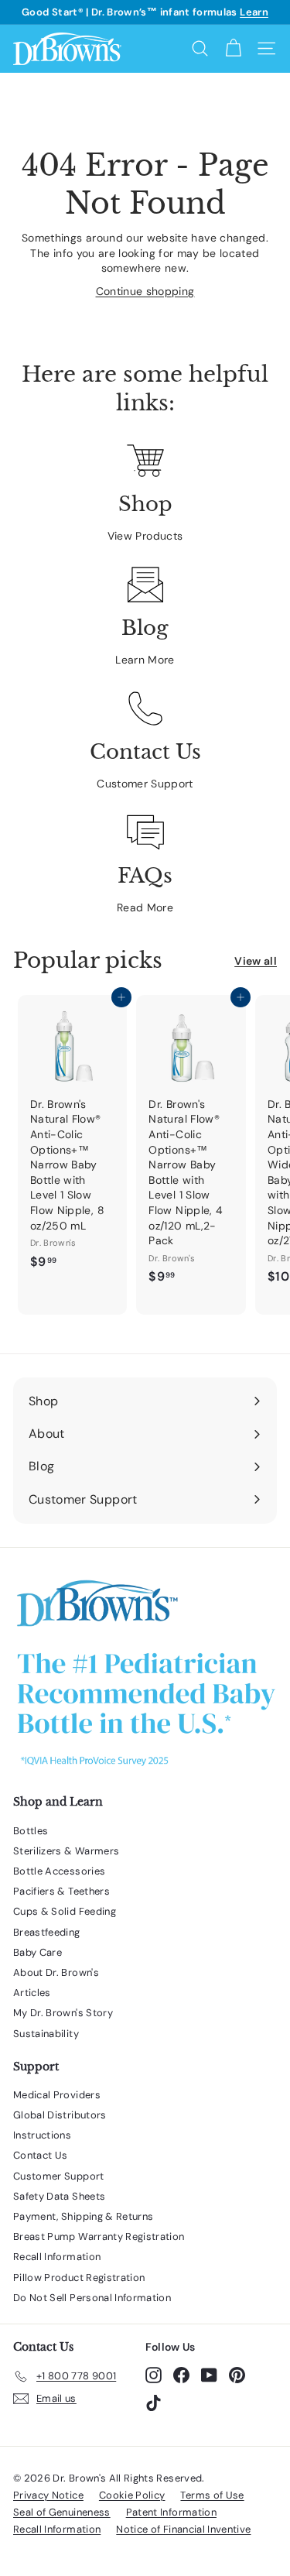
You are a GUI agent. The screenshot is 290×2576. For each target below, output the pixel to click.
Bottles (31, 1831)
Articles (32, 1993)
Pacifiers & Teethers (61, 1891)
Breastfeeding (47, 1932)
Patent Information (171, 2512)
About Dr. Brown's (56, 1972)
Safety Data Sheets (59, 2196)
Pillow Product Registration (79, 2278)
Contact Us (41, 2155)
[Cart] (233, 48)
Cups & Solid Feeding (65, 1911)
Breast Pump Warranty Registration (99, 2236)
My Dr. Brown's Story (63, 2013)
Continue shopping (145, 291)
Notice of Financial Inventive (183, 2529)
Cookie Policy (132, 2495)
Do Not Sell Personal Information (92, 2298)
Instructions (42, 2135)
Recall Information (57, 2257)
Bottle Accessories (59, 1871)
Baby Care (38, 1952)
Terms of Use (212, 2495)
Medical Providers (57, 2095)
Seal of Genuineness (62, 2512)
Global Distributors (60, 2115)
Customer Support (145, 784)
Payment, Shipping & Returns (83, 2216)
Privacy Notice (48, 2495)
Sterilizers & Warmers (66, 1851)
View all (256, 961)
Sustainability (46, 2034)
